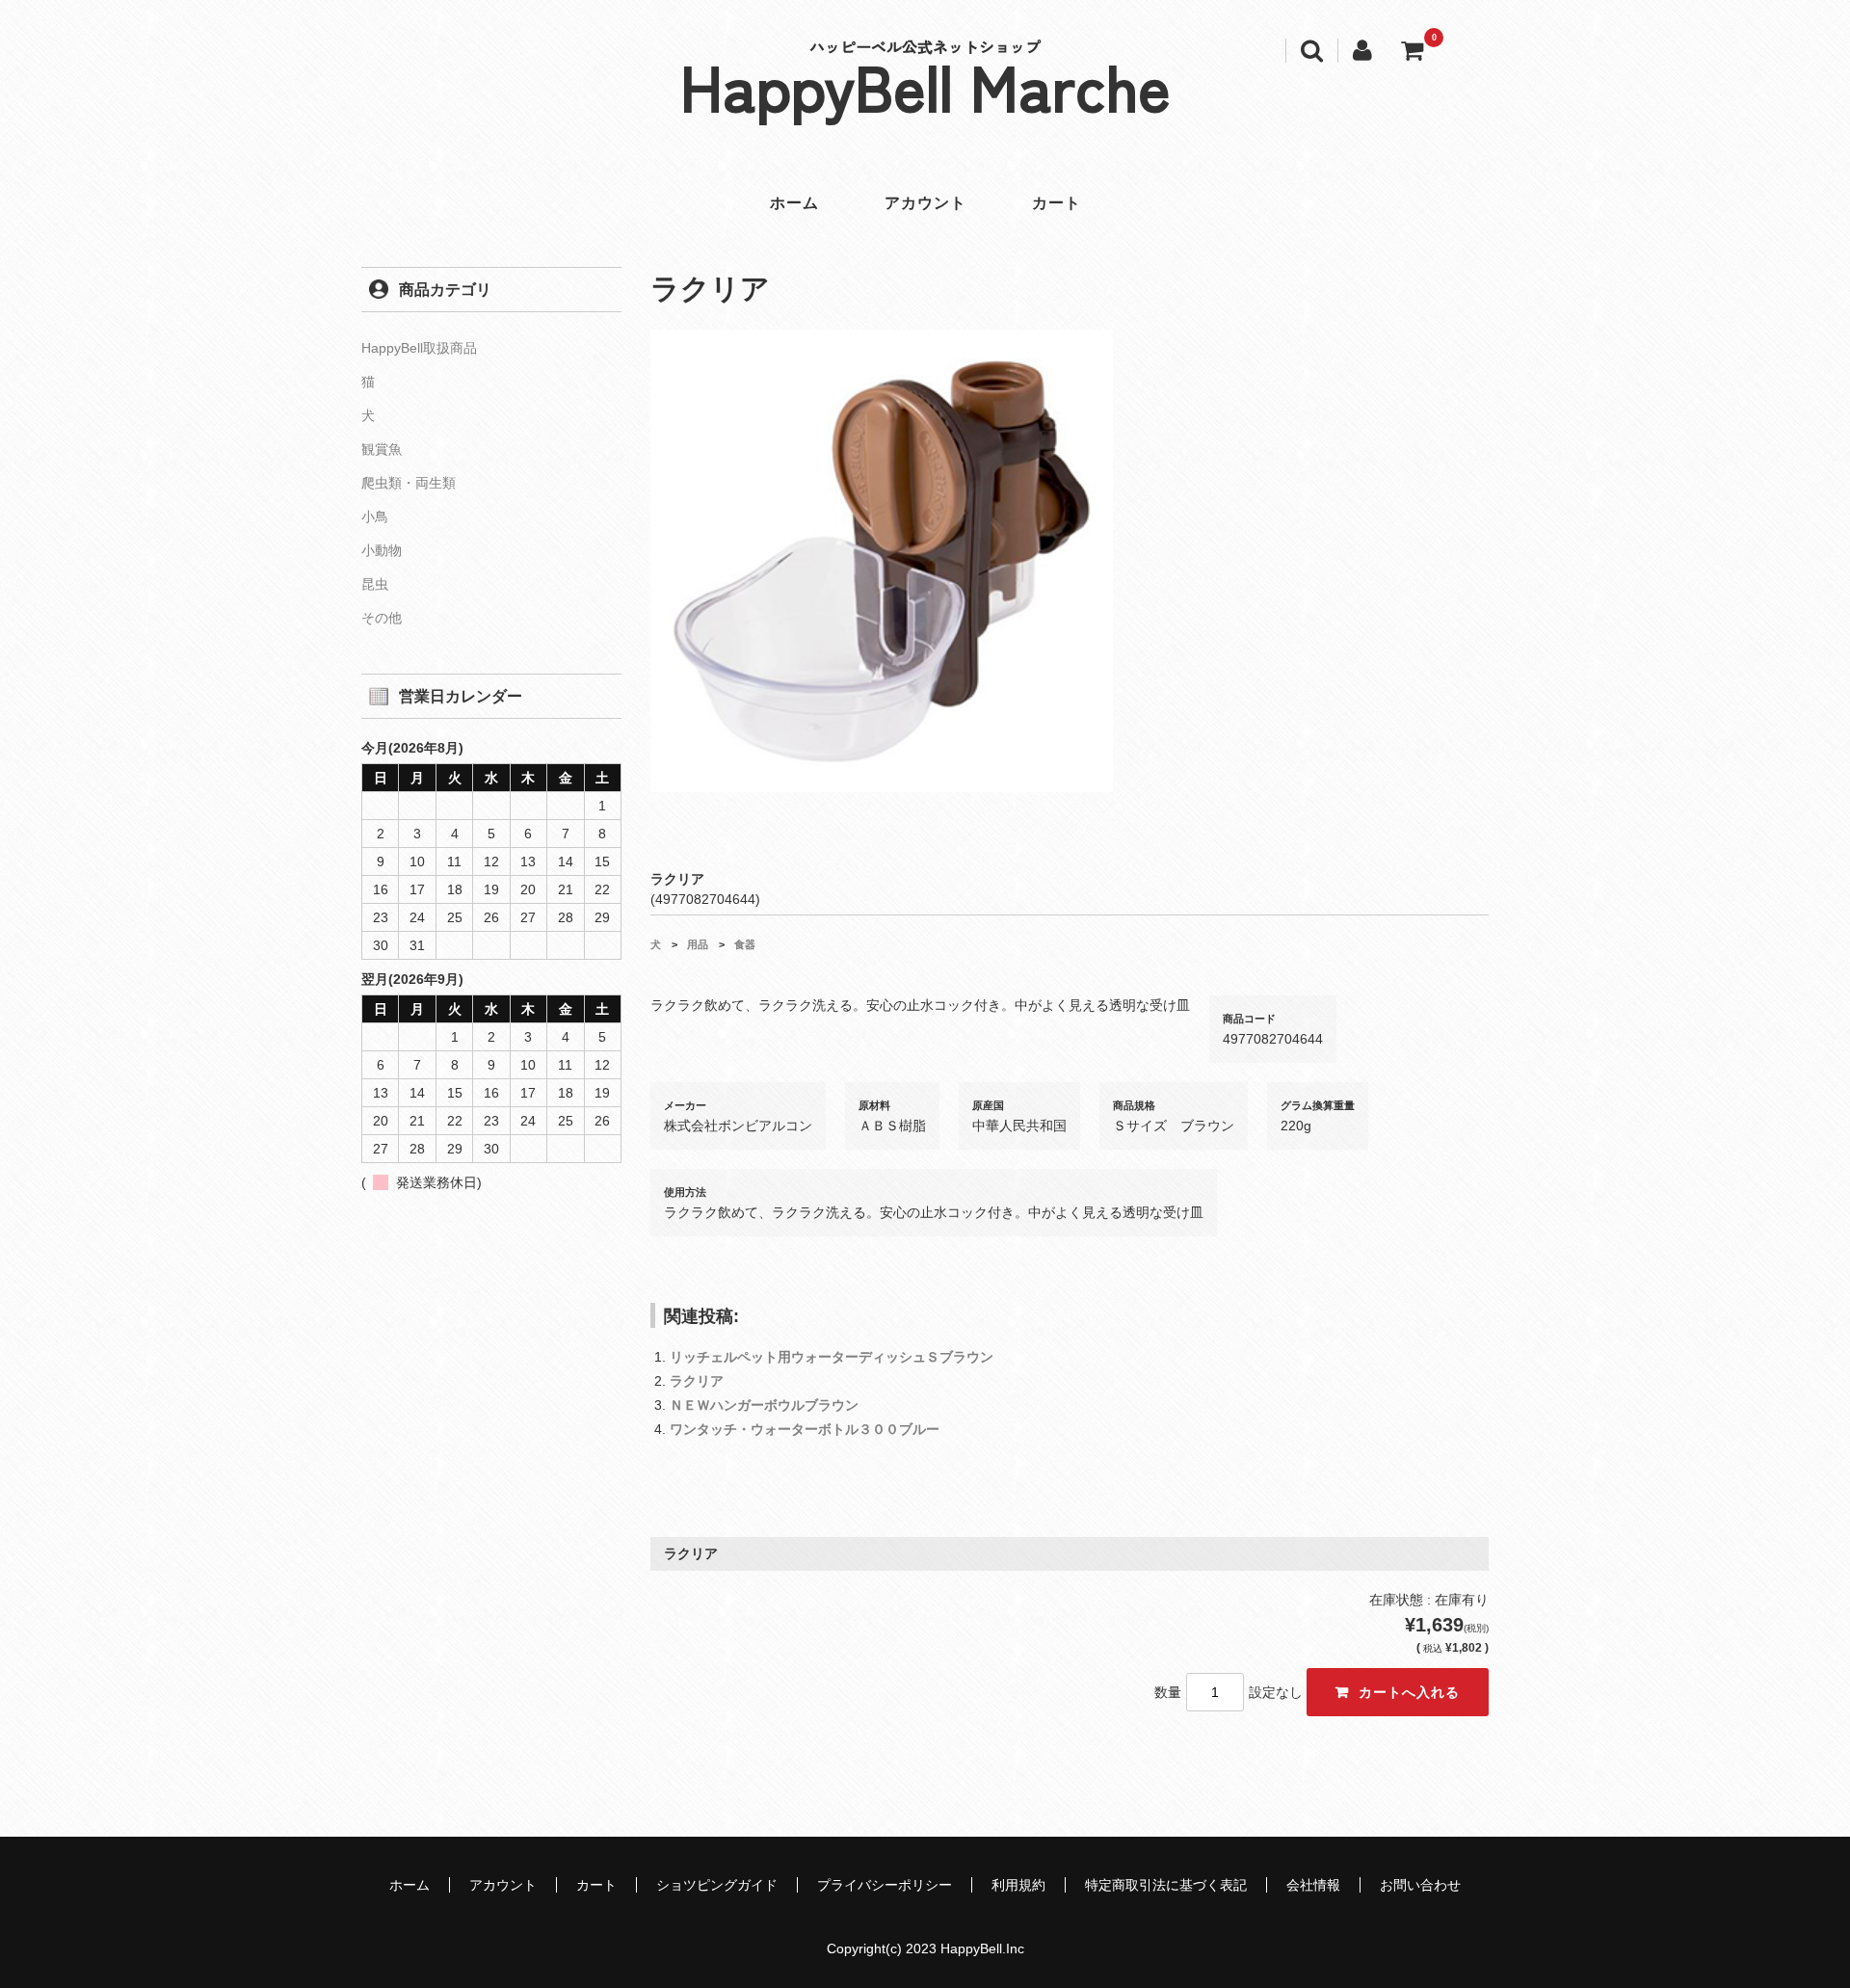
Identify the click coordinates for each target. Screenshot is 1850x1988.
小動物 (382, 550)
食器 (745, 944)
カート (1057, 203)
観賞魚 (382, 449)
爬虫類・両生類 (409, 483)
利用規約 (1018, 1885)
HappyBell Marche (925, 85)
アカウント (925, 203)
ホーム (794, 203)
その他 (382, 618)
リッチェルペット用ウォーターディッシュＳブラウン (832, 1357)
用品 (698, 944)
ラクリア (697, 1381)
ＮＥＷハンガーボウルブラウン (764, 1405)
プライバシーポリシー (885, 1885)
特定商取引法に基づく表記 (1166, 1885)
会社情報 (1313, 1885)
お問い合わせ (1420, 1885)
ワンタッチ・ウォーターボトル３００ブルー (805, 1429)
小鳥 (375, 517)
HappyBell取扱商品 (419, 348)
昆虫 (375, 584)
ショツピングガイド (717, 1885)
